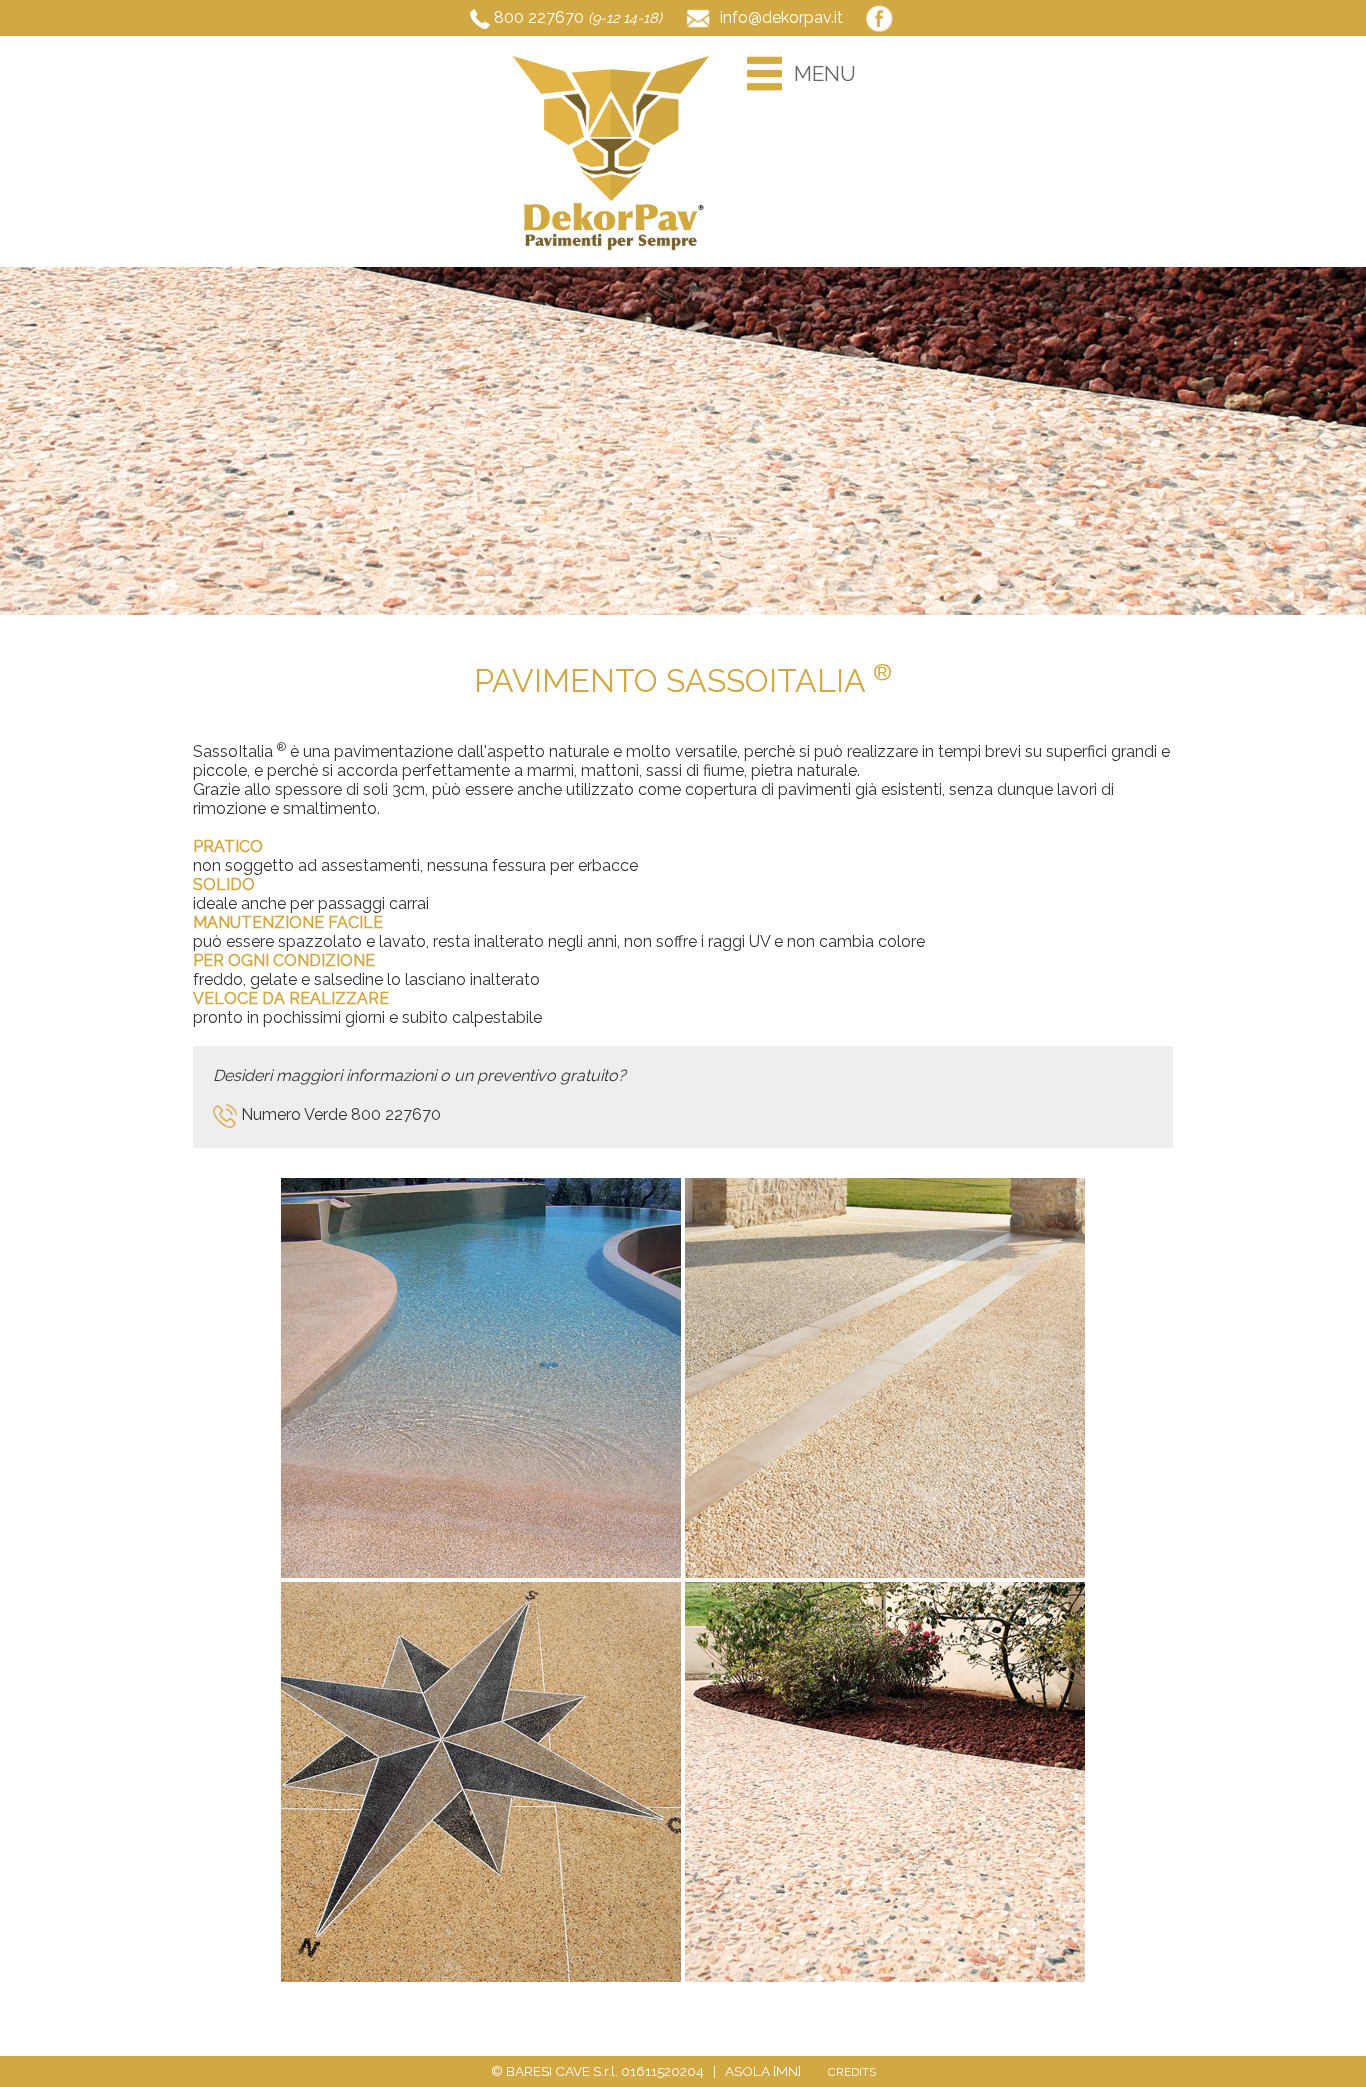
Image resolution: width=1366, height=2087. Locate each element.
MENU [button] (825, 73)
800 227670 (539, 17)
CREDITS (852, 2072)
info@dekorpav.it (781, 17)
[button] (765, 73)
